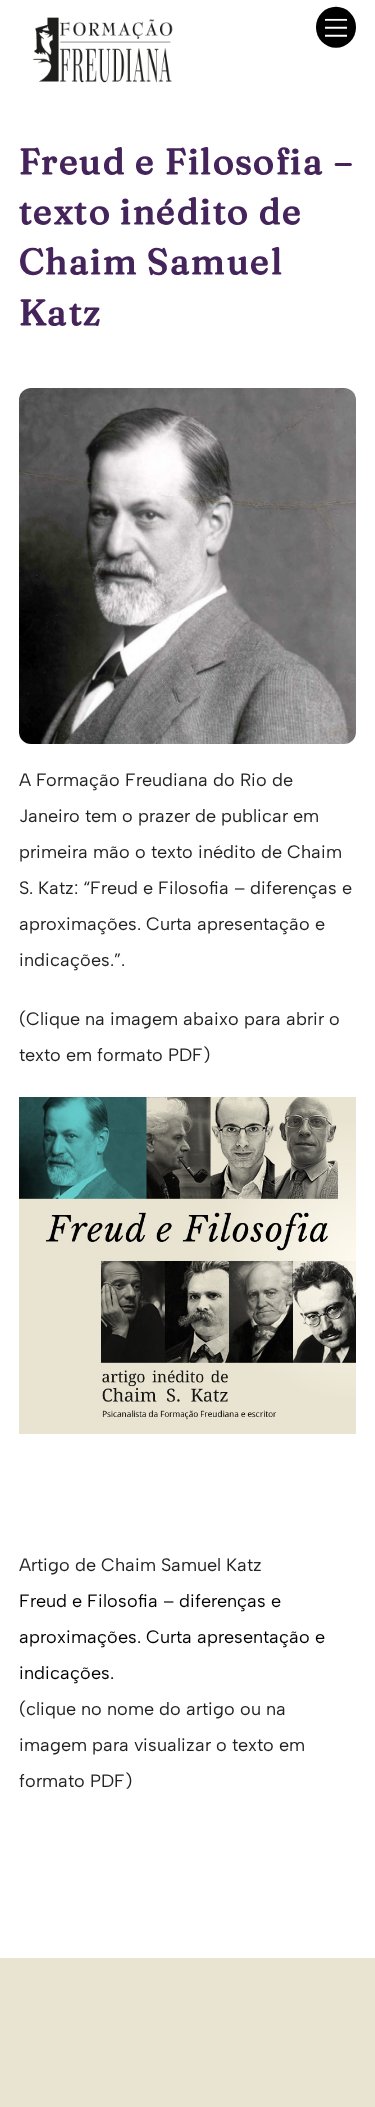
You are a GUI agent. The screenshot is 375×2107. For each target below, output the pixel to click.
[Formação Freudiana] (97, 76)
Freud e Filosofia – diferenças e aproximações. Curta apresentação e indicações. (172, 1637)
